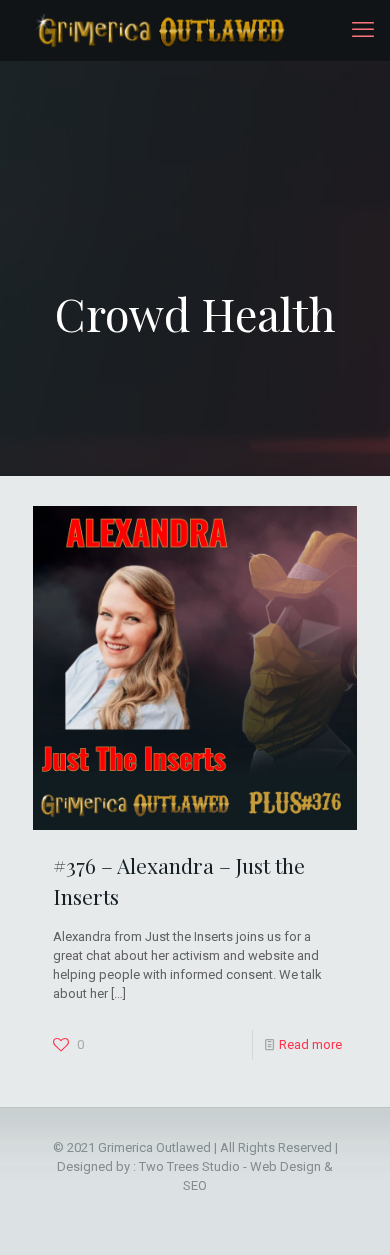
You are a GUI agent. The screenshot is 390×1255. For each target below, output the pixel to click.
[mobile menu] (363, 30)
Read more (310, 1044)
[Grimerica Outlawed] (158, 30)
